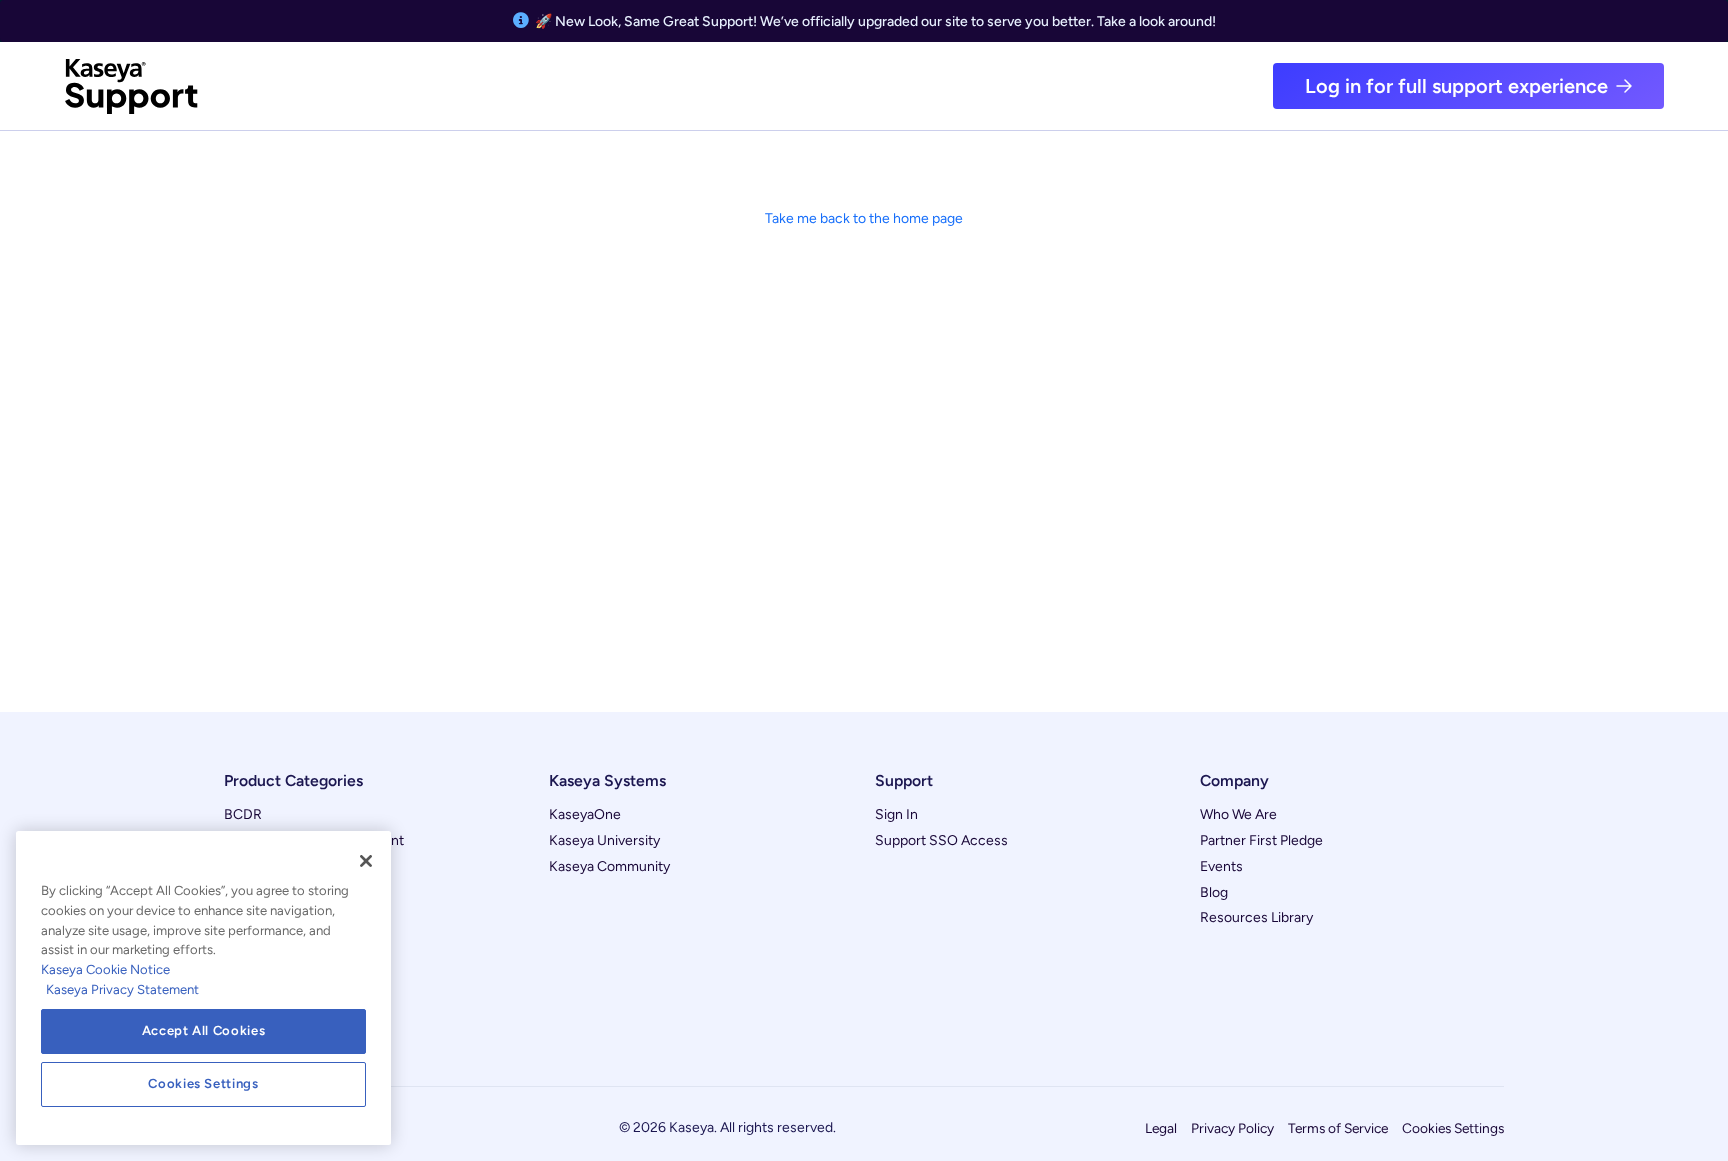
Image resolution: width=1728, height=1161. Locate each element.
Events (1221, 866)
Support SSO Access (941, 840)
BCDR (243, 814)
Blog (1214, 892)
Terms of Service (1338, 1128)
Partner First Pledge (1261, 840)
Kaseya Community (609, 866)
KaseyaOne (585, 814)
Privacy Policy (1232, 1128)
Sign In (896, 814)
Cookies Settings (1453, 1128)
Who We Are (1238, 814)
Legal (1161, 1128)
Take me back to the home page (864, 218)
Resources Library (1256, 917)
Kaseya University (604, 840)
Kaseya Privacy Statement (122, 989)
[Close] (366, 861)
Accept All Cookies (204, 1030)
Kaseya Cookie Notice (105, 969)
